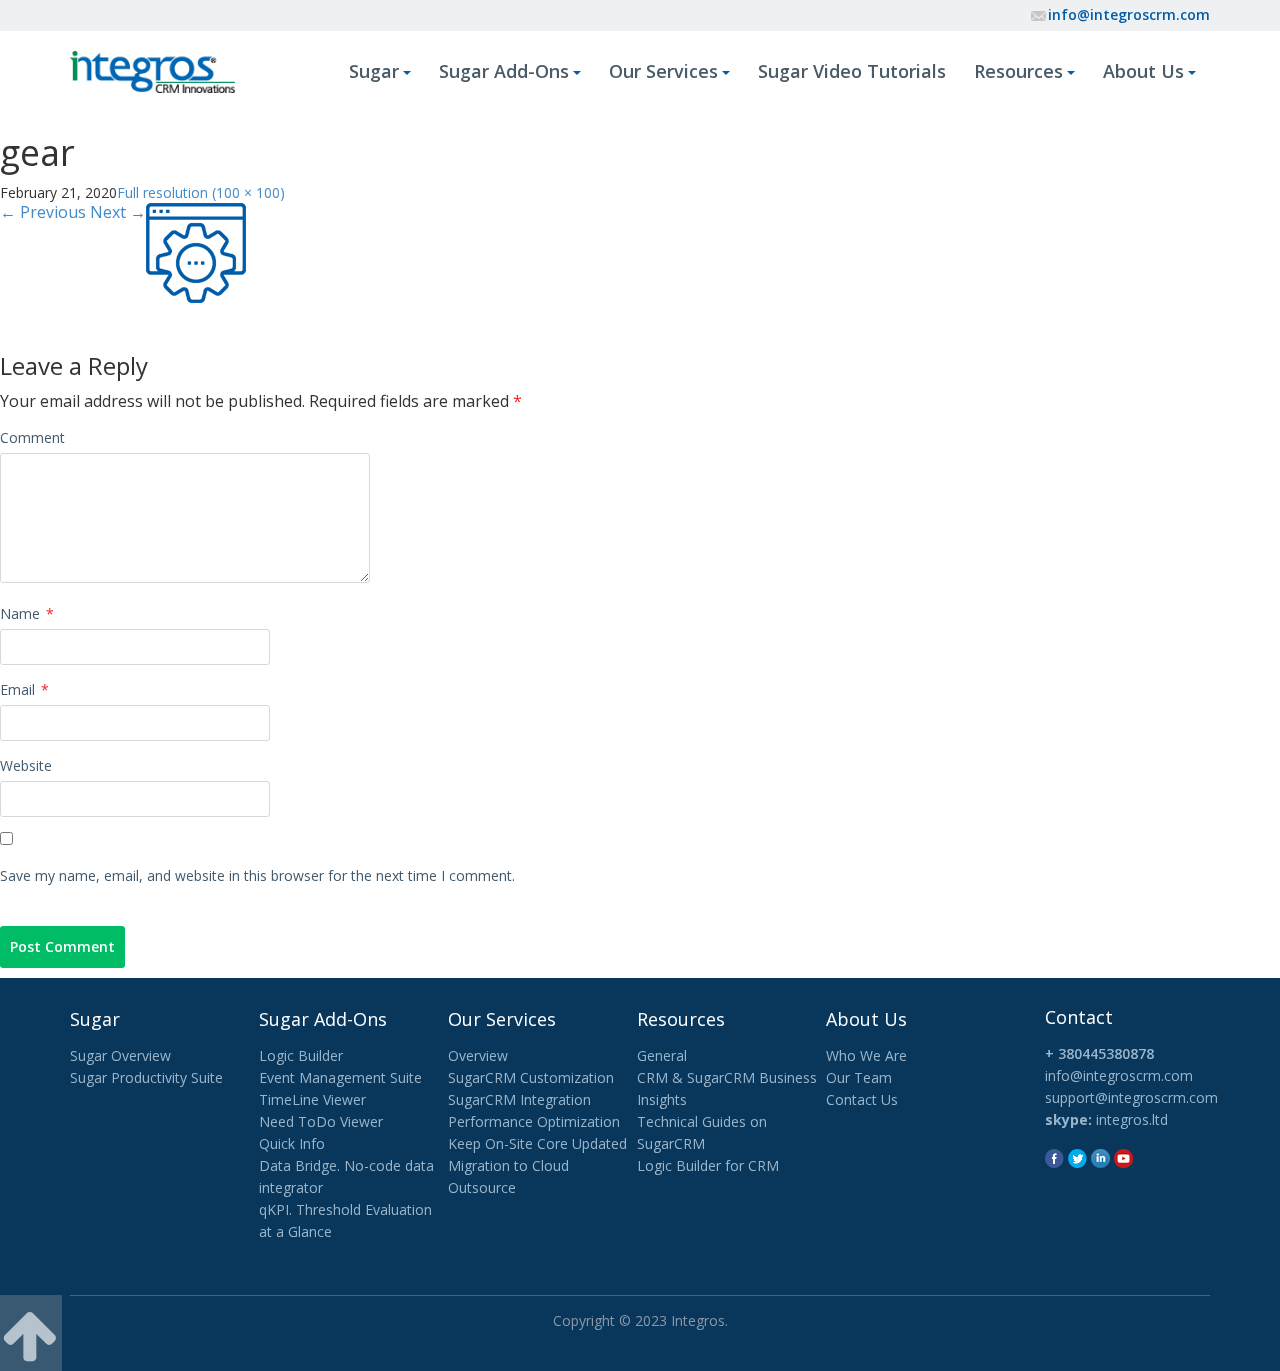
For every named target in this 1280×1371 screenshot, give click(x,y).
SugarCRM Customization (531, 1077)
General (662, 1055)
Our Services (663, 71)
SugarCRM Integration (519, 1099)
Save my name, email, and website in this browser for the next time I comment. (257, 875)
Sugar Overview (120, 1055)
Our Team (859, 1077)
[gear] (196, 250)
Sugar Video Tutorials (852, 71)
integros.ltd (1132, 1119)
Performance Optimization (534, 1121)
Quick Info (292, 1143)
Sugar (374, 71)
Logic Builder (301, 1055)
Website (26, 765)
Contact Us (862, 1099)
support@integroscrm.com (1131, 1097)
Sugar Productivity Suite (146, 1077)
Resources (1018, 71)
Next (118, 212)
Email (24, 689)
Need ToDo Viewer (321, 1121)
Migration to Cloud (508, 1165)
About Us (1143, 71)
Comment (32, 437)
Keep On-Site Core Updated (537, 1143)
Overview (478, 1055)
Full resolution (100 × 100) (201, 192)
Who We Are (866, 1055)
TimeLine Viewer (312, 1099)
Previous (43, 212)
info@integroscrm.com (1129, 14)
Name (27, 613)
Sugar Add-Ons (504, 71)
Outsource (482, 1187)
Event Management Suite (340, 1077)
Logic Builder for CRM (708, 1165)
